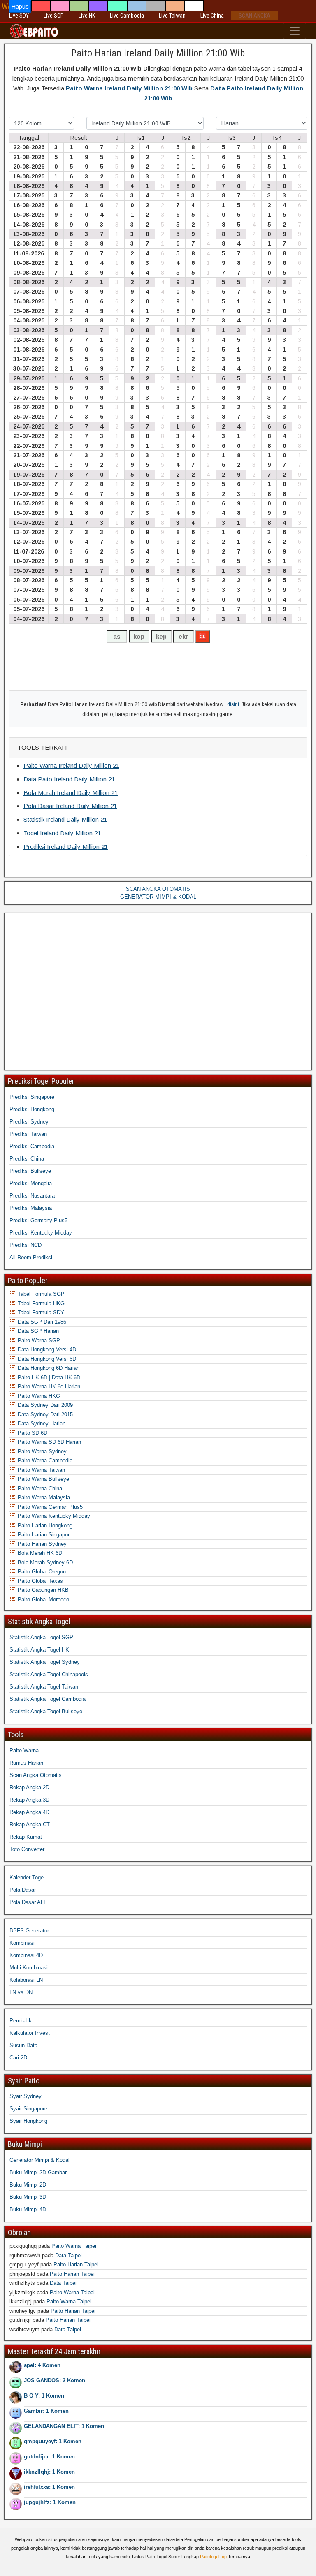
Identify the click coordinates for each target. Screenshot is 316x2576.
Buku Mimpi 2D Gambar (38, 2172)
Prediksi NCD (26, 1245)
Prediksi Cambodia (32, 1146)
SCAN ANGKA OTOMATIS (158, 889)
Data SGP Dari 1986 (41, 1322)
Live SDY (19, 16)
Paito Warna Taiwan (41, 1470)
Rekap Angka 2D (29, 1787)
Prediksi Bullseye (30, 1171)
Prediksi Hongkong (32, 1109)
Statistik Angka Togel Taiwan (44, 1687)
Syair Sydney (26, 2096)
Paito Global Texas (39, 1581)
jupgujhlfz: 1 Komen (50, 2502)
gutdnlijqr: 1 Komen (49, 2457)
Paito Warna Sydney (41, 1451)
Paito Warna (24, 1750)
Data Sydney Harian (41, 1424)
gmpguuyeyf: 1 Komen (53, 2441)
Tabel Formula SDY (40, 1312)
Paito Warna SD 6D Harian (49, 1442)
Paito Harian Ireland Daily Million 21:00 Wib (158, 53)
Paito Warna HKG (38, 1396)
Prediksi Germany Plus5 (38, 1220)
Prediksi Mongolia (31, 1183)
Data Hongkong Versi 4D (46, 1349)
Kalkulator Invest (30, 2033)
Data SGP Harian (37, 1331)
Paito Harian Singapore (44, 1535)
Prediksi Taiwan (28, 1134)
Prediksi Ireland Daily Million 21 (66, 847)
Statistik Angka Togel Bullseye (46, 1711)
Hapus (20, 6)
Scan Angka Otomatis (36, 1775)
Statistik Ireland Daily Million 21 (65, 819)
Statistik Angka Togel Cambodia (48, 1699)
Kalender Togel (27, 1878)
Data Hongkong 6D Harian (48, 1368)
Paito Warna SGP (38, 1340)
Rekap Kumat (26, 1837)
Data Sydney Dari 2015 (44, 1414)
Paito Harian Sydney (41, 1544)
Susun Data (23, 2045)
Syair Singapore (28, 2109)
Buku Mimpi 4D (28, 2209)
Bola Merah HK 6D (39, 1553)
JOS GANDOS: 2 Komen (55, 2380)
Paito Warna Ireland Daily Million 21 (71, 766)
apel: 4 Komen (42, 2365)
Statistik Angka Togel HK (39, 1650)
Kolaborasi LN (26, 1980)
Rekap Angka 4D (29, 1812)
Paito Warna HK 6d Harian (48, 1386)
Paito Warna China (39, 1488)
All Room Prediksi (31, 1257)
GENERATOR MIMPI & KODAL (158, 897)
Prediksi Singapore (32, 1097)
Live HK (87, 16)
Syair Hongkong (28, 2121)
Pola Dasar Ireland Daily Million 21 (70, 806)
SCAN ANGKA (254, 16)
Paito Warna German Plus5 (49, 1507)
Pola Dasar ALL (28, 1902)
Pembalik (21, 2021)
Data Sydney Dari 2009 (44, 1405)
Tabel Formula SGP (40, 1294)
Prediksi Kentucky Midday (41, 1233)
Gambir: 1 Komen (46, 2411)
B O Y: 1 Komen (44, 2396)
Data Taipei (69, 2255)
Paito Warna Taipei (74, 2246)
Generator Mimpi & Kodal (39, 2160)
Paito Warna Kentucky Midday (53, 1516)
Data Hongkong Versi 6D (46, 1359)
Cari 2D (18, 2058)
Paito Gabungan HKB (42, 1590)
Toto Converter (27, 1849)
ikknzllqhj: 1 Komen (49, 2472)
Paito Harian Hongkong (44, 1525)
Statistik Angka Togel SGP (41, 1637)
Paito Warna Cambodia (44, 1461)
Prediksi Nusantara (32, 1196)
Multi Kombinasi (29, 1968)
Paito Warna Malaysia (43, 1498)
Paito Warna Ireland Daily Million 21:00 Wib (129, 88)
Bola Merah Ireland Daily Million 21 (71, 793)
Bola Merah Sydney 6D (44, 1563)
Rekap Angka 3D (29, 1800)
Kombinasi (22, 1943)
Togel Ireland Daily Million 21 (62, 833)
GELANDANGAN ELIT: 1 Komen (64, 2426)
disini (233, 704)
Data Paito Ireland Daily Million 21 (69, 779)
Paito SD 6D (32, 1433)
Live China (212, 16)
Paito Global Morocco (43, 1600)
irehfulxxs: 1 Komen (49, 2487)
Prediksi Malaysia (31, 1208)
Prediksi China (27, 1159)
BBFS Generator (29, 1931)
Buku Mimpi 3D (28, 2197)
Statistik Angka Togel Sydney (45, 1662)
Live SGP (54, 16)
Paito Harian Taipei (76, 2264)
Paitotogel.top (213, 2557)
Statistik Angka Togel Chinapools (49, 1674)
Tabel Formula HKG (40, 1303)
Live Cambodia (127, 16)
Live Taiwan (172, 16)
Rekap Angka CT (30, 1824)
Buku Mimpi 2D (28, 2185)
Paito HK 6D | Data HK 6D (48, 1377)
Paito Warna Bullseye (43, 1479)
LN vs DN (21, 1992)
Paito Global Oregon (41, 1572)
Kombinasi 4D (26, 1955)
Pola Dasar (23, 1890)
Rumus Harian (26, 1763)
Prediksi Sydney (29, 1122)
